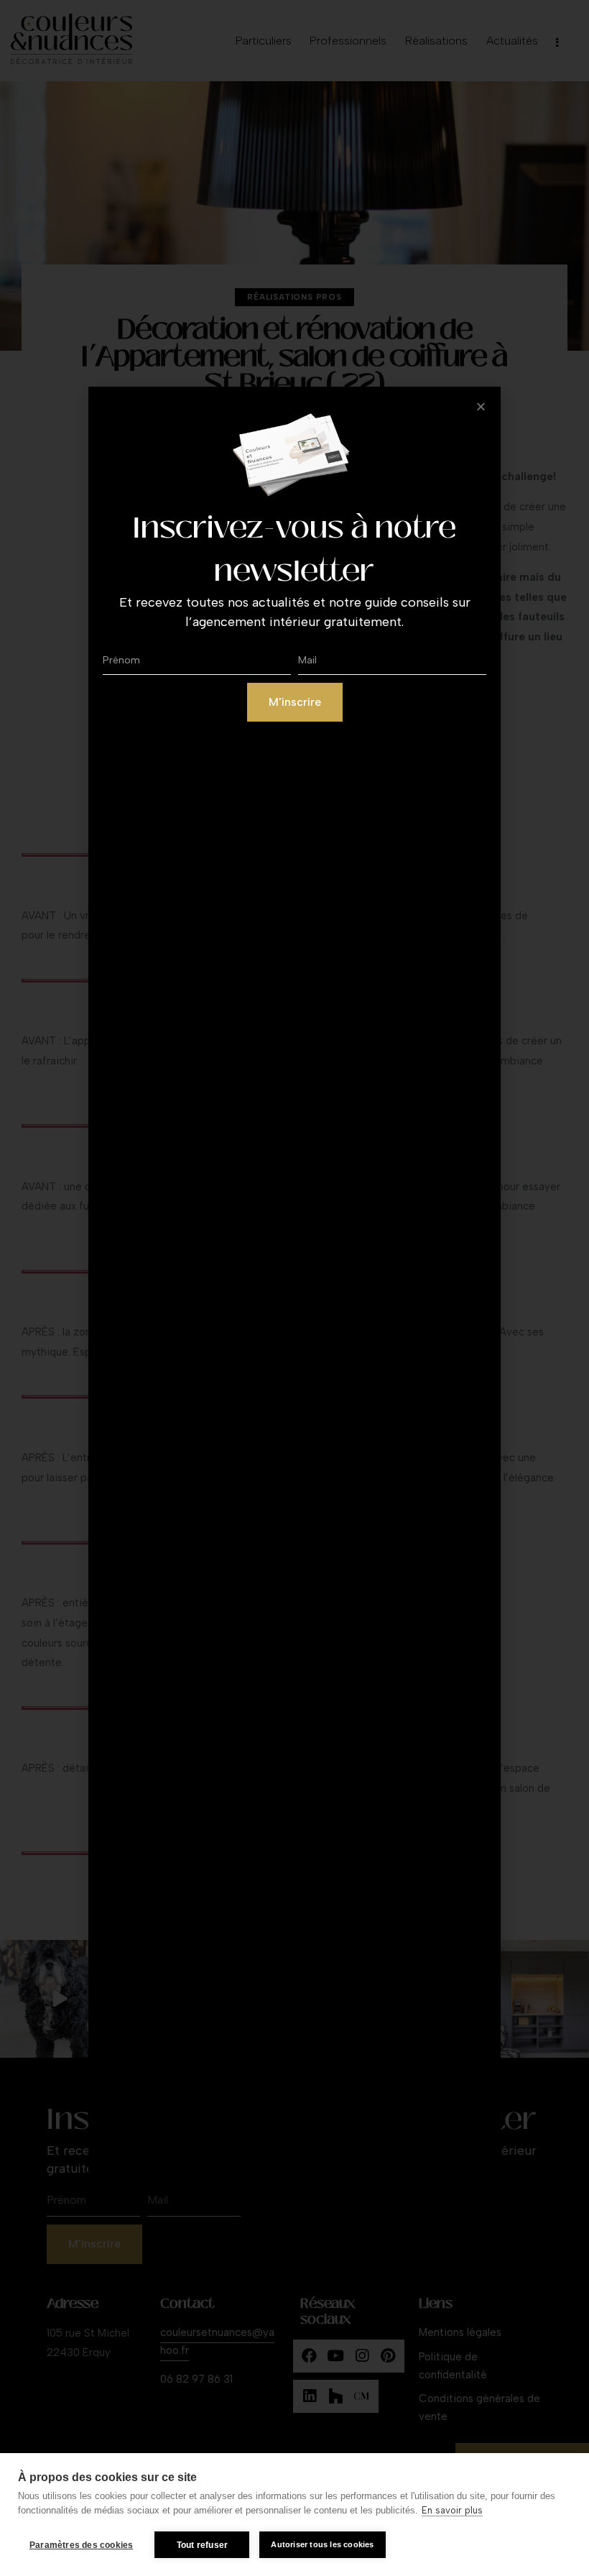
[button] (481, 406)
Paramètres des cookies (81, 2545)
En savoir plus (452, 2510)
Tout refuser (202, 2545)
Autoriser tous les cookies (322, 2544)
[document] (294, 1288)
